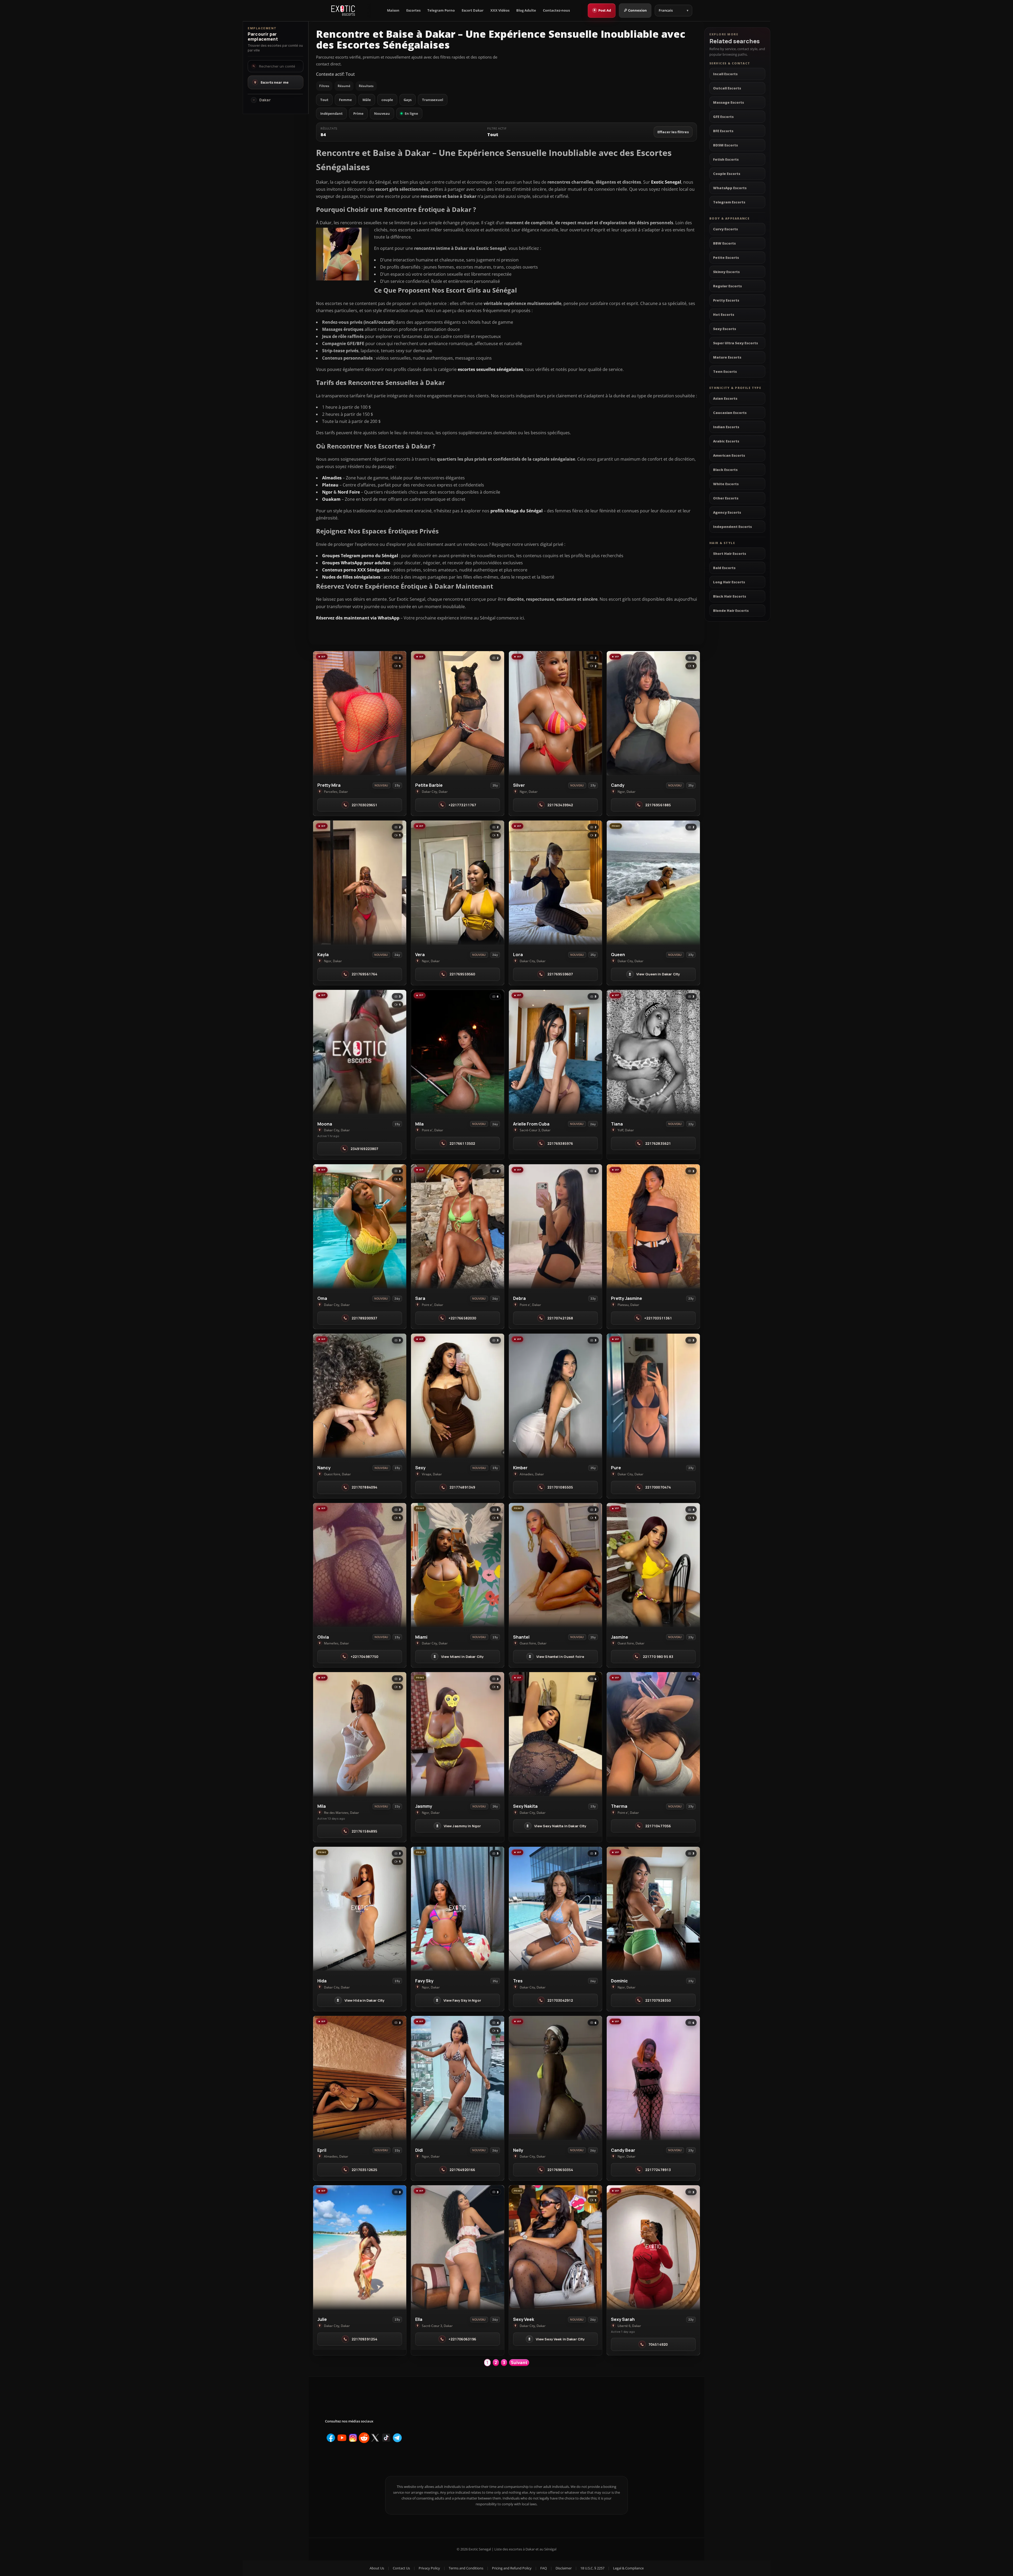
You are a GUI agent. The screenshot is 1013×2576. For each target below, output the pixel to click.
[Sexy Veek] (555, 2247)
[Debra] (555, 1226)
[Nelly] (555, 2078)
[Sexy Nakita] (555, 1734)
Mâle (367, 100)
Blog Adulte (526, 10)
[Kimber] (555, 1396)
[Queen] (653, 883)
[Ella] (458, 2247)
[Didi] (458, 2078)
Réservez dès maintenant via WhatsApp (358, 618)
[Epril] (360, 2078)
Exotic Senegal (666, 182)
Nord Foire (349, 492)
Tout (324, 100)
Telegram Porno (441, 10)
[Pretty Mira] (360, 713)
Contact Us (401, 2568)
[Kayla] (360, 883)
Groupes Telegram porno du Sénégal (360, 556)
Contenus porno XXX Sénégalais (356, 570)
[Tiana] (653, 1052)
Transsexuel (433, 100)
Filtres (324, 86)
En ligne (411, 113)
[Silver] (555, 713)
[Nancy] (360, 1396)
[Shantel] (555, 1565)
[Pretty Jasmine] (653, 1226)
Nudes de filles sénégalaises (351, 577)
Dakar (265, 100)
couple (387, 100)
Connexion (637, 10)
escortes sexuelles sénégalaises (490, 369)
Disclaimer (564, 2568)
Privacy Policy (429, 2568)
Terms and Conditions (466, 2568)
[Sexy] (458, 1396)
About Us (377, 2568)
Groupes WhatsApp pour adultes (356, 563)
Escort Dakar (473, 10)
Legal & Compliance (628, 2568)
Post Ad (602, 10)
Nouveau (382, 113)
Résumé (344, 86)
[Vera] (458, 883)
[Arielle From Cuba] (555, 1052)
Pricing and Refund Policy (512, 2568)
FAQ (544, 2568)
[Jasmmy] (458, 1734)
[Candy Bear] (653, 2078)
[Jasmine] (653, 1565)
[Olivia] (360, 1565)
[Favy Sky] (458, 1909)
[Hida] (360, 1909)
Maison (393, 10)
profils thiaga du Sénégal (517, 511)
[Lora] (555, 883)
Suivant (519, 2363)
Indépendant (331, 113)
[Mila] (458, 1052)
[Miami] (458, 1565)
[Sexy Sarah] (653, 2247)
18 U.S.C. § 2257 (592, 2568)
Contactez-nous (556, 10)
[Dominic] (653, 1909)
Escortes (413, 10)
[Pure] (653, 1396)
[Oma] (360, 1226)
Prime (358, 113)
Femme (345, 100)
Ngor (327, 492)
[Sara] (458, 1226)
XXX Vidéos (500, 10)
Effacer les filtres (673, 132)
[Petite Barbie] (458, 713)
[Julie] (360, 2247)
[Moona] (360, 1052)
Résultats (366, 86)
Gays (408, 100)
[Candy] (653, 713)
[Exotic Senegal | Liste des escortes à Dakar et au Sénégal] (343, 11)
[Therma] (653, 1734)
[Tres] (555, 1909)
